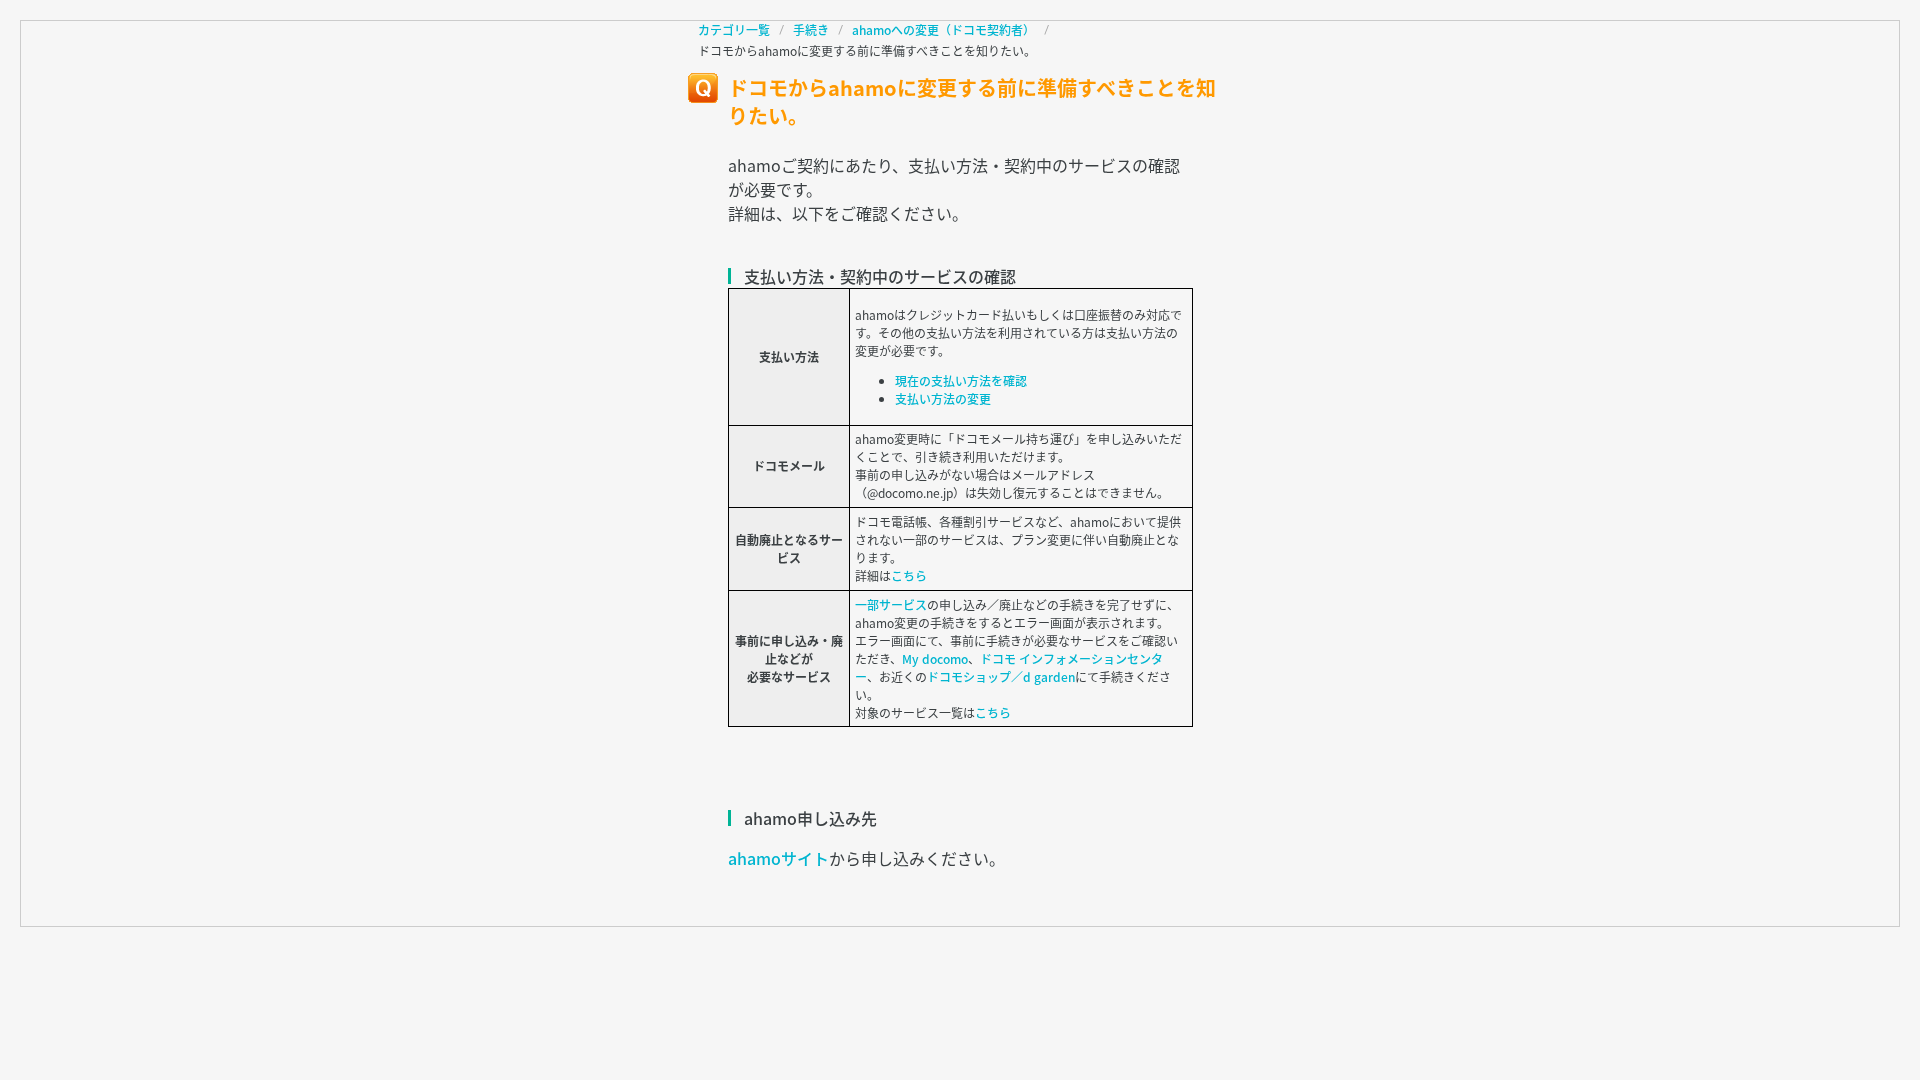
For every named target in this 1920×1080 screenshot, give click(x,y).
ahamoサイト (778, 858)
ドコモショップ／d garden (1001, 677)
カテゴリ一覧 (734, 30)
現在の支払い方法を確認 (961, 381)
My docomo (935, 659)
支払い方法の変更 (943, 399)
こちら (909, 576)
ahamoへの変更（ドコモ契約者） (943, 30)
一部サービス (891, 605)
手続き (811, 30)
